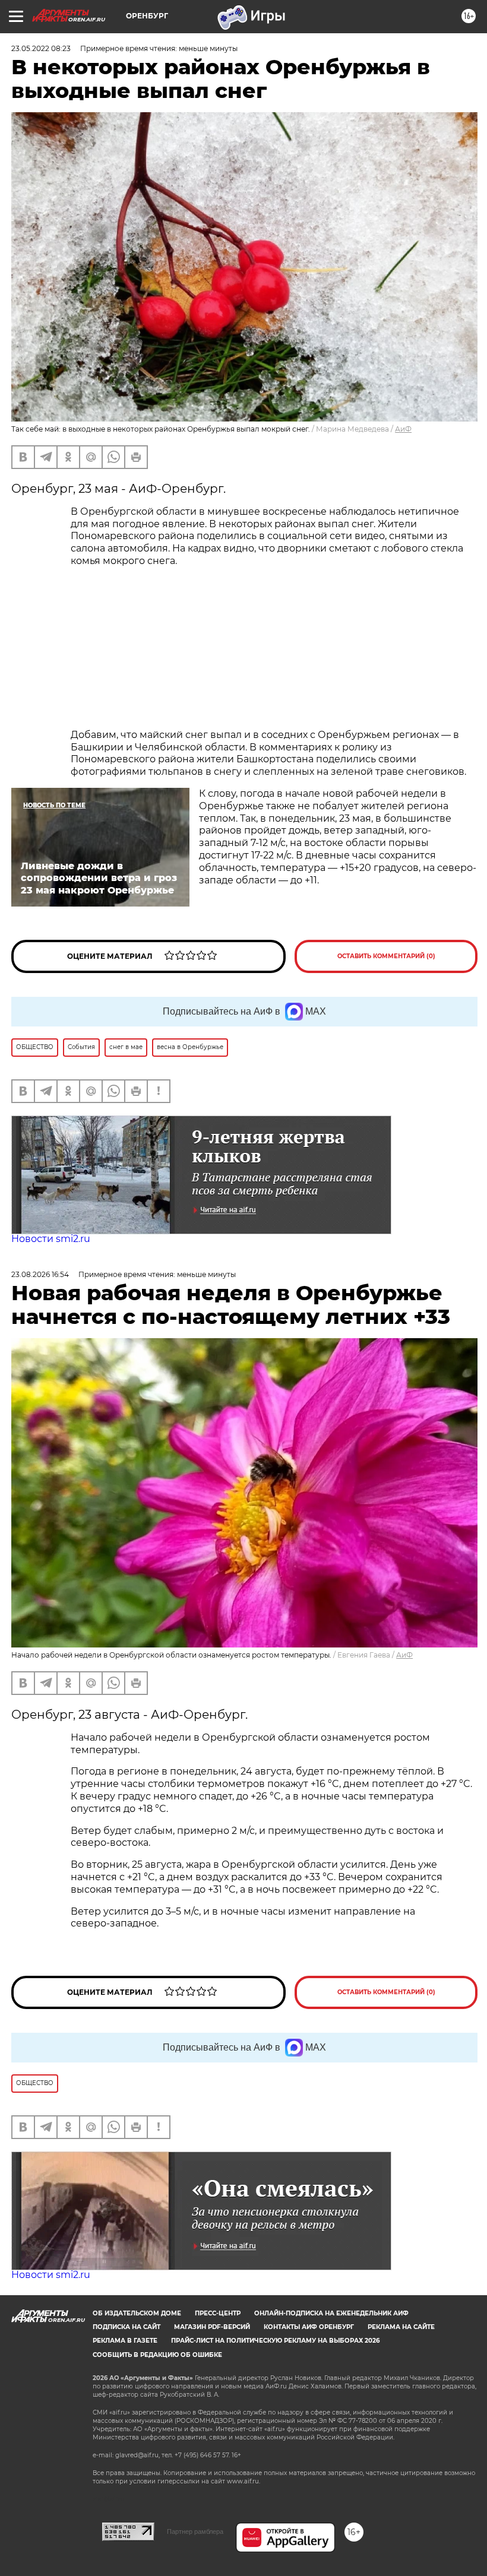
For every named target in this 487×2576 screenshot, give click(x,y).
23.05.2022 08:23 (41, 48)
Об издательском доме (137, 2313)
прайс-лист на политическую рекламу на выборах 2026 (275, 2341)
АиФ (403, 429)
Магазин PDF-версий (212, 2327)
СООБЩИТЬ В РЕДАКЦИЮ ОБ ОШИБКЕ (157, 2355)
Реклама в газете (125, 2341)
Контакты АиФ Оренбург (309, 2327)
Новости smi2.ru (51, 1239)
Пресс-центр (218, 2313)
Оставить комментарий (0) (386, 956)
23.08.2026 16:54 (40, 1274)
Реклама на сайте (401, 2327)
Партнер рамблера (195, 2531)
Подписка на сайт (127, 2327)
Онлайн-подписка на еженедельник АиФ (331, 2313)
